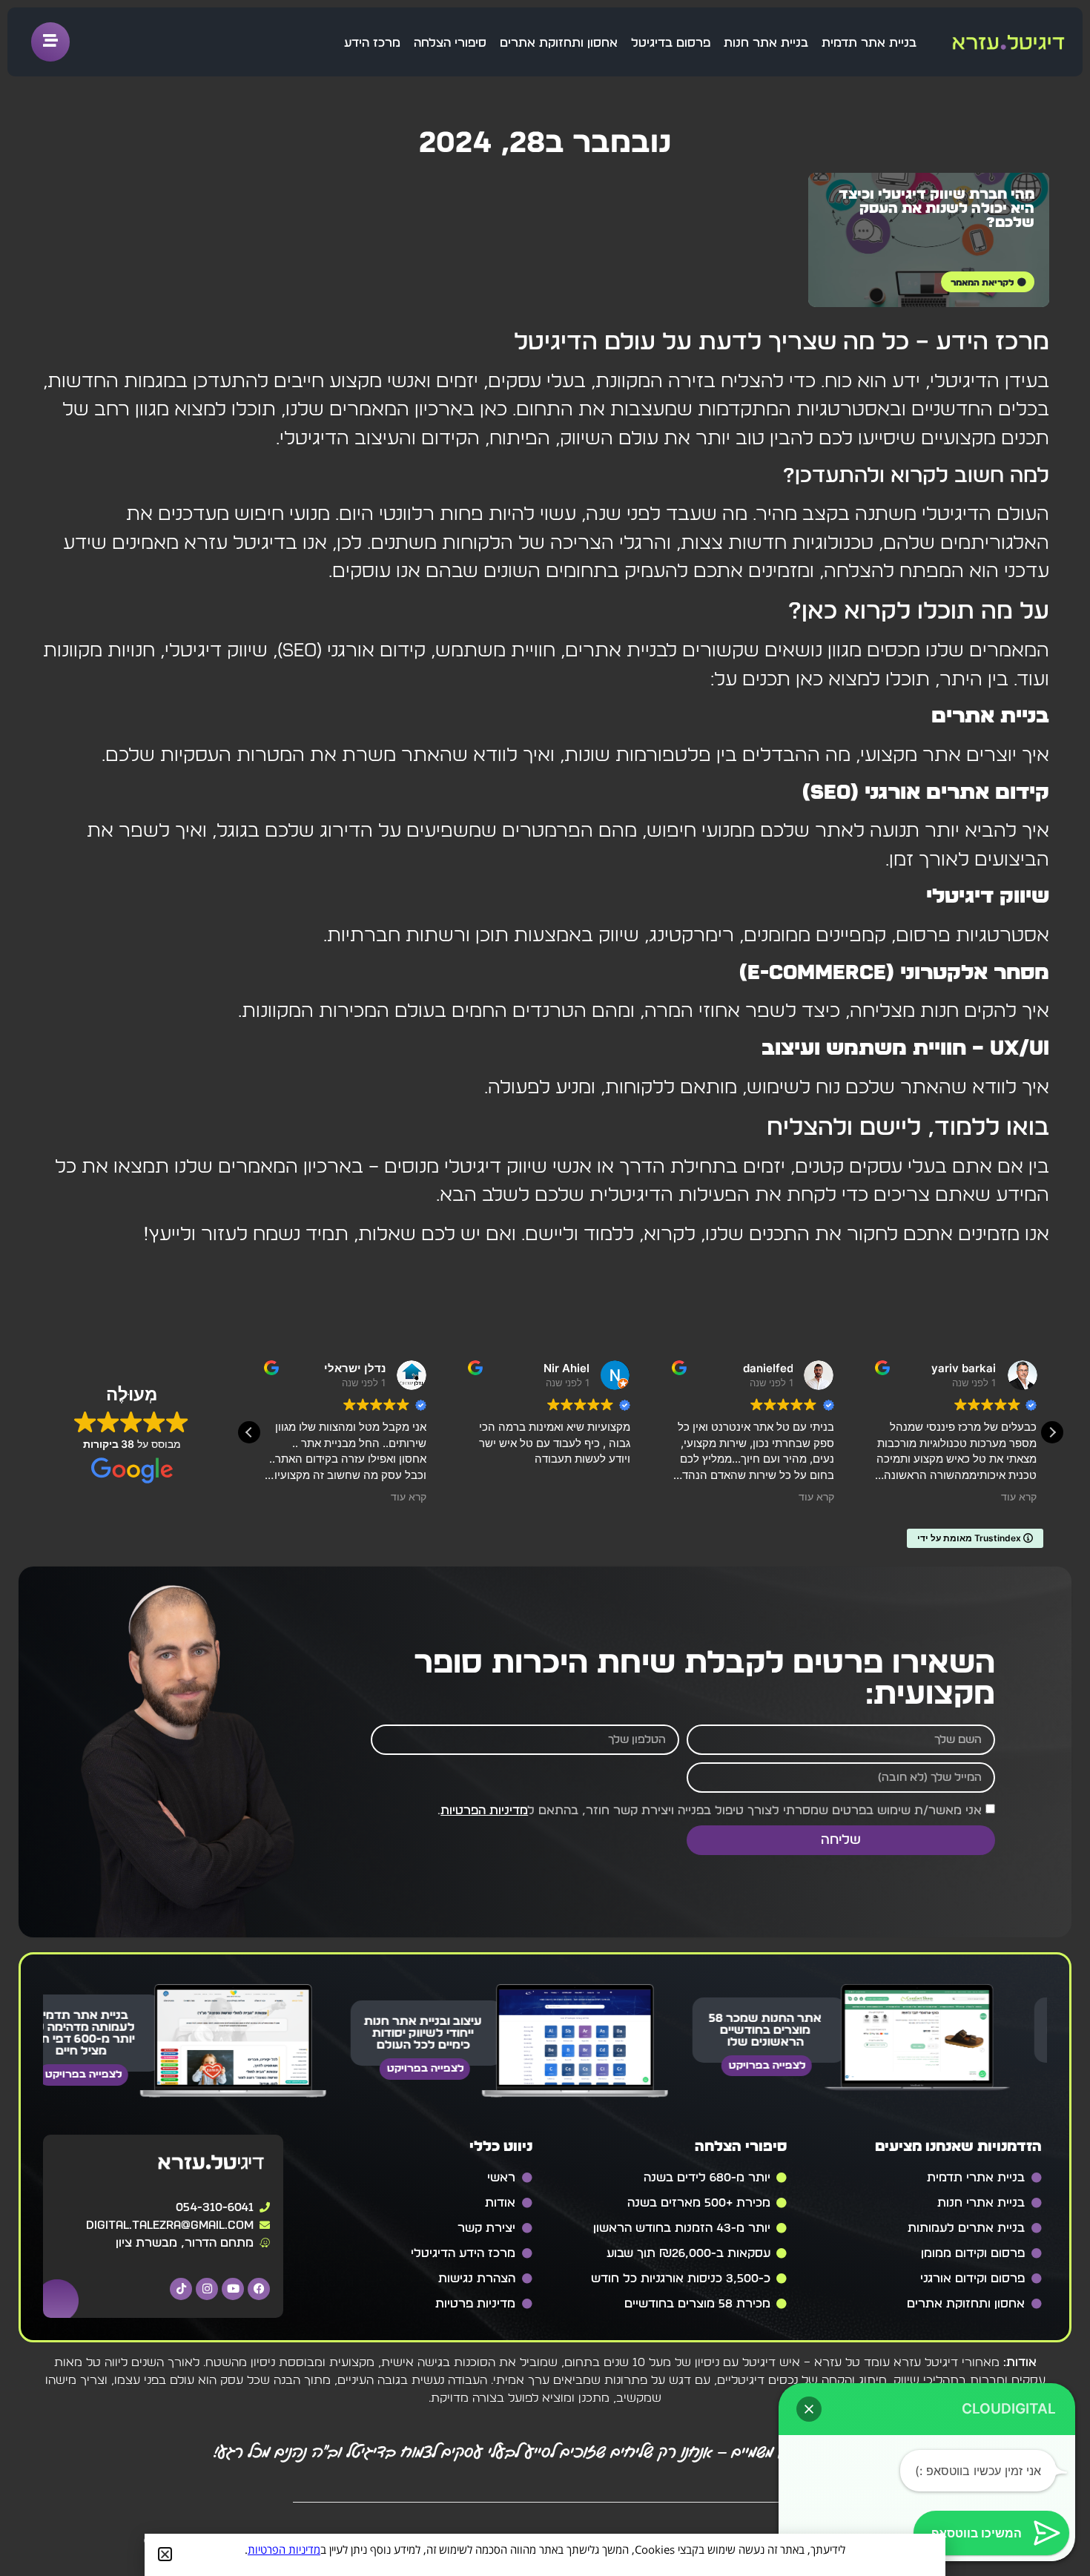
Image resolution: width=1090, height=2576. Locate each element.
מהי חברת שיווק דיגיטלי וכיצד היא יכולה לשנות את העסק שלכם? (937, 209)
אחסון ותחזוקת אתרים (559, 43)
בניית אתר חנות (766, 43)
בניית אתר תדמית (869, 43)
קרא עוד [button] (409, 1497)
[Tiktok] (181, 2289)
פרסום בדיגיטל (671, 43)
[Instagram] (207, 2289)
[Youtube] (233, 2289)
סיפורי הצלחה (450, 43)
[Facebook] (259, 2289)
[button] (1052, 1432)
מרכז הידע (372, 43)
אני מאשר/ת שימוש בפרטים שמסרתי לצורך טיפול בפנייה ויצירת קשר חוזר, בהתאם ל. (710, 1811)
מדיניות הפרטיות (484, 1811)
